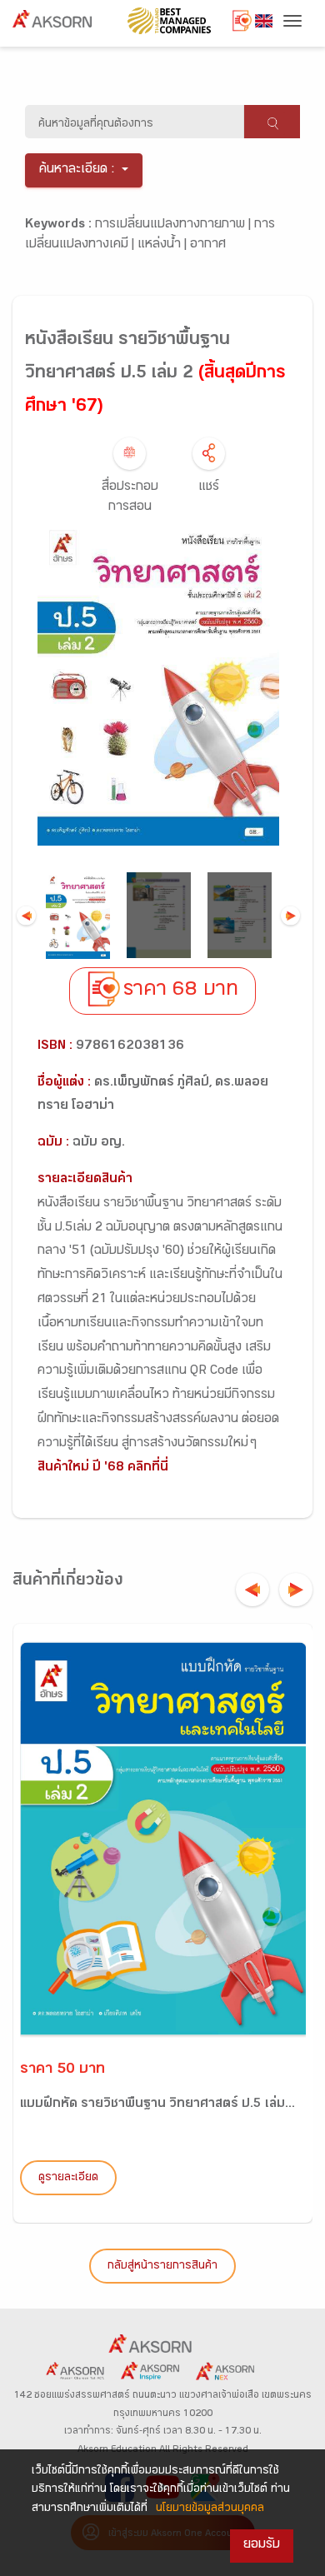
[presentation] (252, 1590)
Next (290, 915)
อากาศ (208, 245)
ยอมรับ (262, 2546)
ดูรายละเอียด (68, 2179)
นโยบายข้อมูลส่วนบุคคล (210, 2509)
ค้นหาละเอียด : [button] (77, 170)
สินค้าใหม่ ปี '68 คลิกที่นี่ (103, 1468)
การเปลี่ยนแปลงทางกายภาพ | (175, 225)
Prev (26, 915)
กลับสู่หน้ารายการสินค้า (162, 2267)
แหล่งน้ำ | (164, 245)
